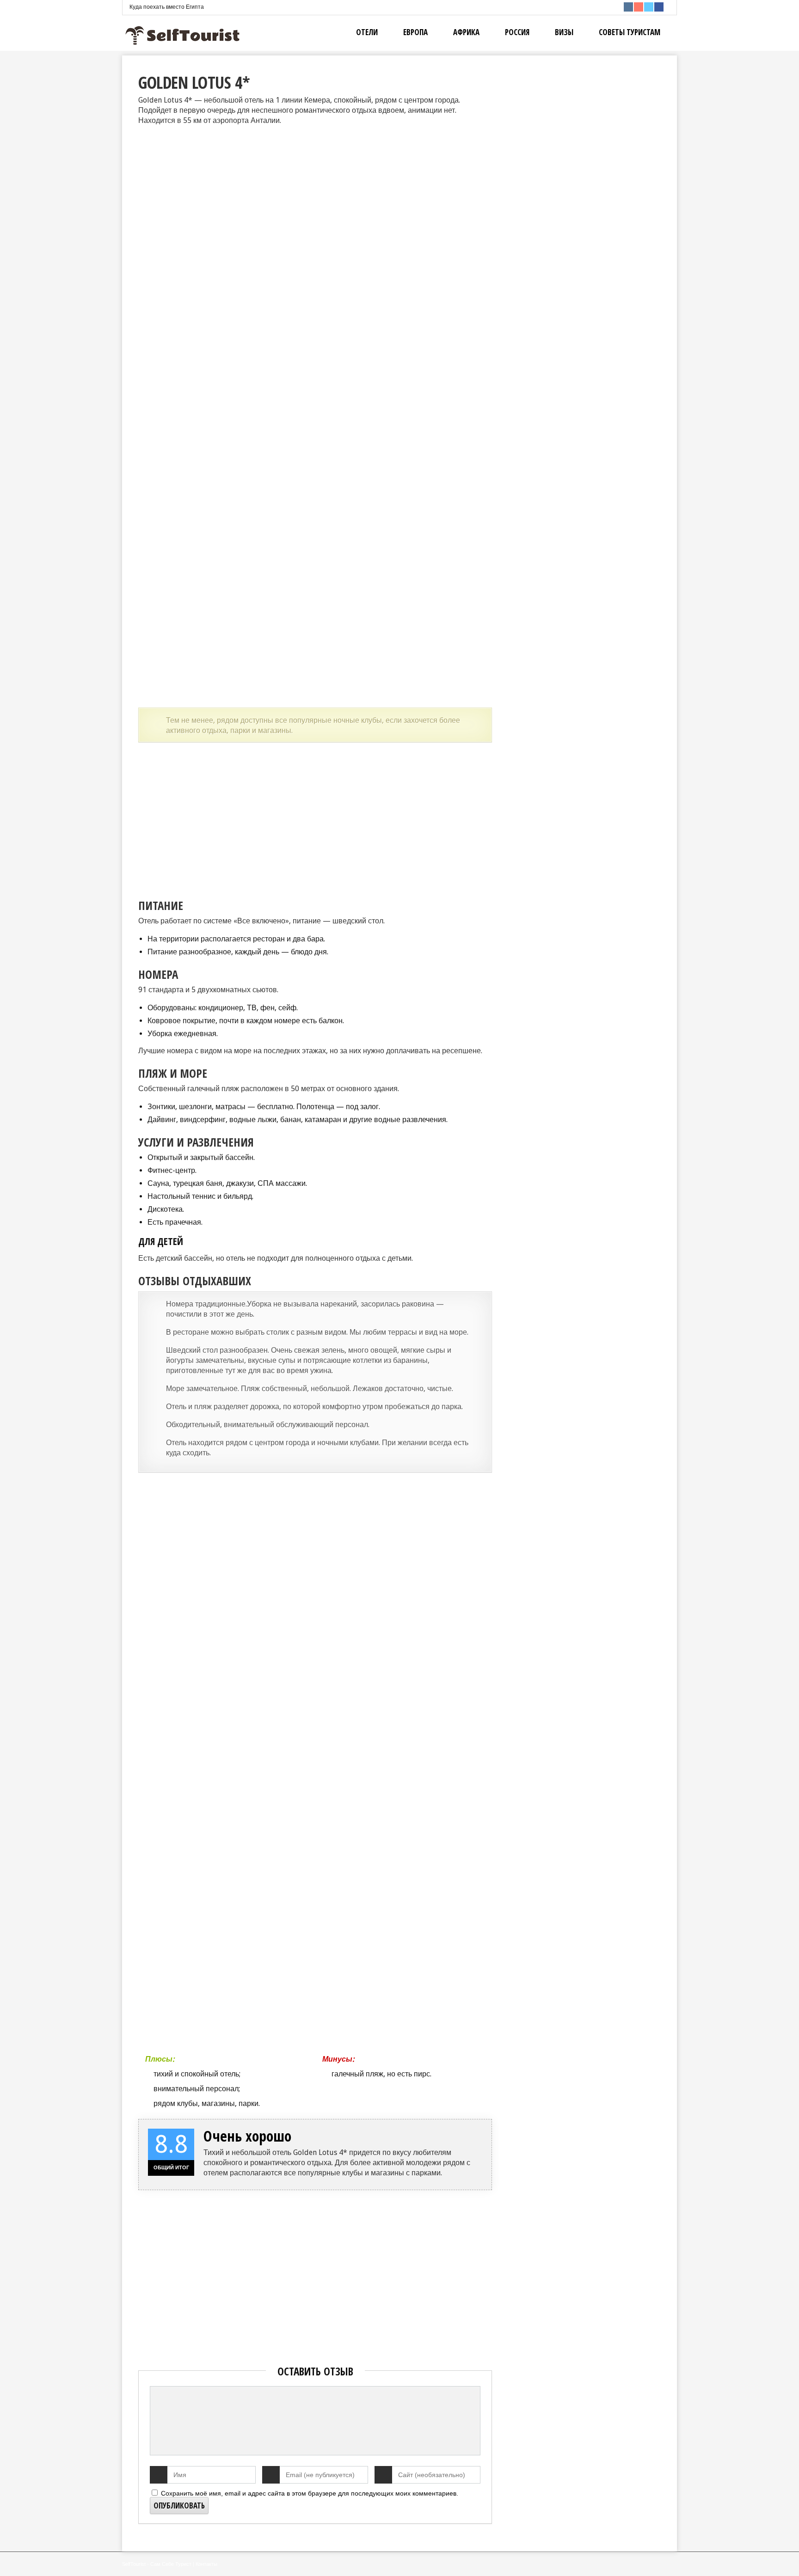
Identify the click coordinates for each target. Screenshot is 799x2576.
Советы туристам (630, 32)
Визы (564, 32)
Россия (517, 32)
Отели (367, 32)
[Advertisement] (315, 816)
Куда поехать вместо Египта (167, 7)
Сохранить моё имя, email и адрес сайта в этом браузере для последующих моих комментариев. (310, 2493)
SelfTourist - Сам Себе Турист (157, 2564)
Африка (466, 32)
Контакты (206, 2564)
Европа (415, 32)
